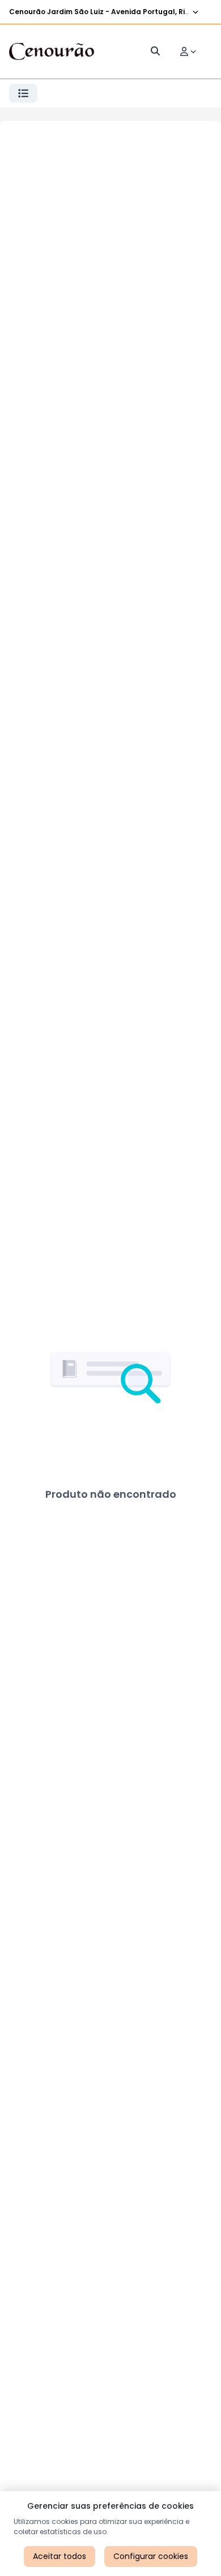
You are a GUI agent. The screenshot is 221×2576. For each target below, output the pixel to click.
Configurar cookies (151, 2556)
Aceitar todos (59, 2556)
